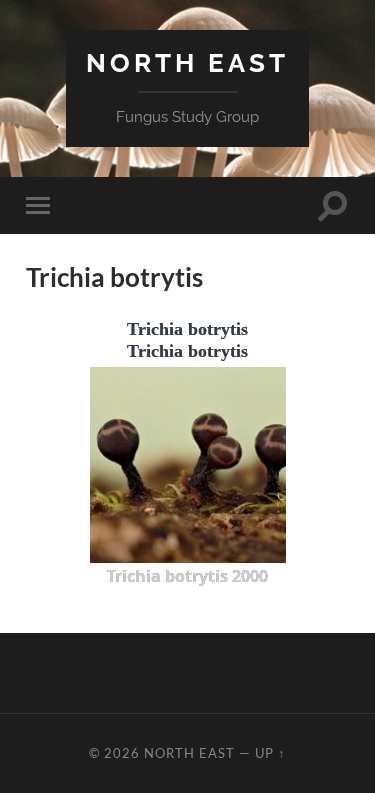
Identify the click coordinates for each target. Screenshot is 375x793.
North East (187, 62)
